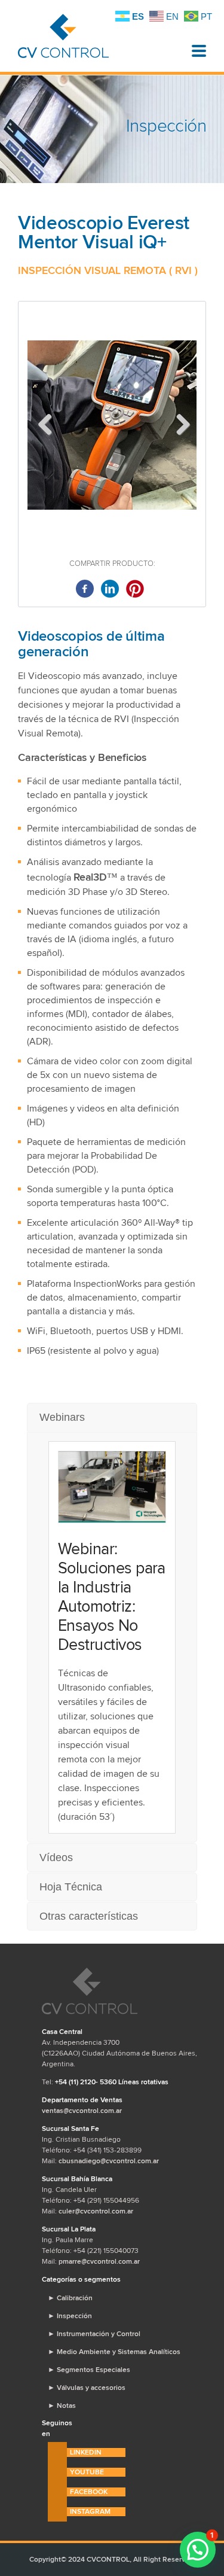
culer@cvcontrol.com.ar (96, 2211)
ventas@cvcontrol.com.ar (82, 2111)
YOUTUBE (87, 2472)
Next (179, 425)
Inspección (70, 2316)
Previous (45, 425)
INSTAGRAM (90, 2511)
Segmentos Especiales (89, 2370)
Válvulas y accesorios (87, 2388)
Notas (62, 2406)
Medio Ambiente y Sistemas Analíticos (114, 2352)
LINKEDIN (86, 2452)
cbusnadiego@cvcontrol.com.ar (109, 2161)
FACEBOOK (89, 2492)
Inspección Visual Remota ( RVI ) (108, 270)
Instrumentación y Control (94, 2334)
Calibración (70, 2298)
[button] (198, 2550)
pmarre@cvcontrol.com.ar (99, 2261)
